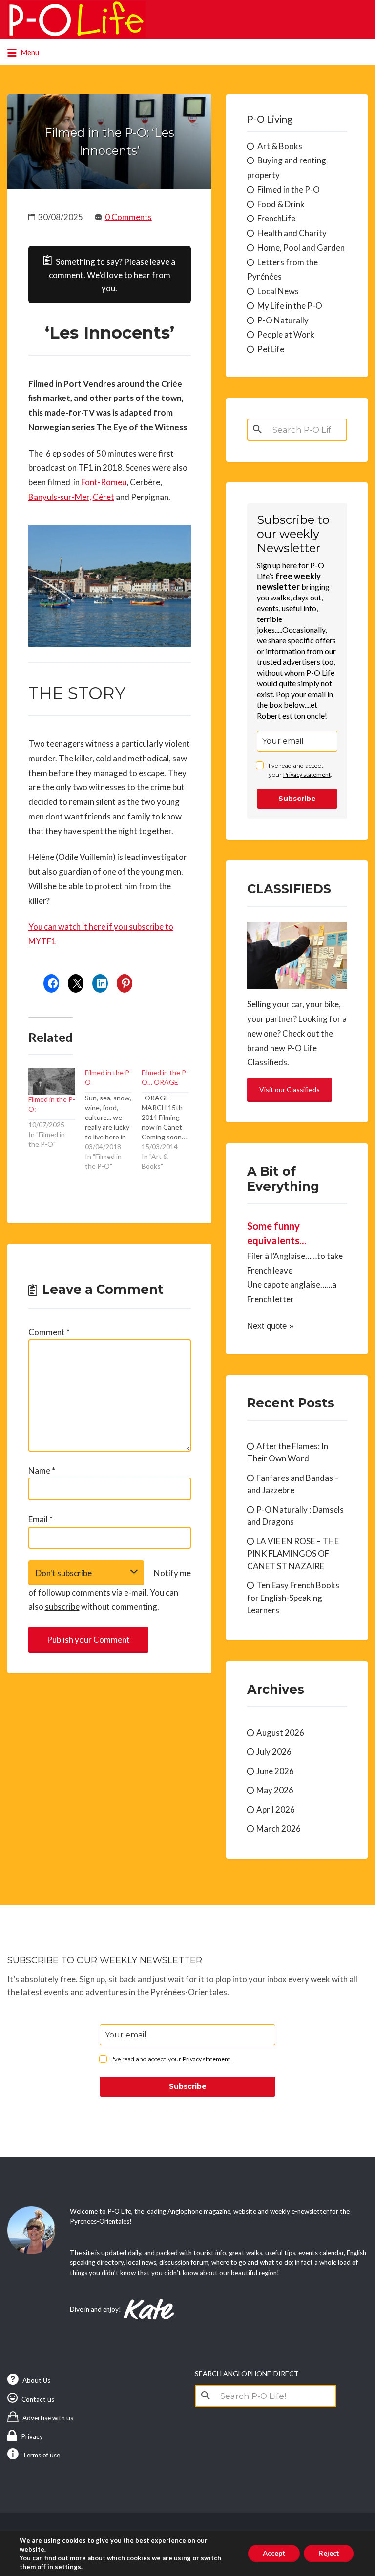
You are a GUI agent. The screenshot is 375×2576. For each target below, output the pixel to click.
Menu (29, 52)
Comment (49, 1332)
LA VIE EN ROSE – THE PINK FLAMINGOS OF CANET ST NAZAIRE (293, 1554)
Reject (329, 2553)
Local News (278, 291)
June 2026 (275, 1771)
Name (42, 1470)
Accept (274, 2553)
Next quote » (270, 1326)
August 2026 (280, 1732)
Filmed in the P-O (289, 190)
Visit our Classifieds (290, 1089)
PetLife (271, 349)
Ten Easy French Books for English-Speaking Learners (293, 1598)
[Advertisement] (109, 1762)
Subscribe (297, 799)
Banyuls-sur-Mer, (60, 497)
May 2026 (275, 1790)
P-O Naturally (283, 320)
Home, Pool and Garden (301, 248)
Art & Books (280, 146)
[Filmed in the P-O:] (52, 1081)
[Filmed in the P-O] (113, 1120)
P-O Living (270, 119)
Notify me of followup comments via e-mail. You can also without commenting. (110, 1590)
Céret (104, 497)
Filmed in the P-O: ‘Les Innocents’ (109, 141)
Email (41, 1519)
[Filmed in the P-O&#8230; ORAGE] (170, 1120)
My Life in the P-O (290, 306)
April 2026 (276, 1809)
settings (68, 2567)
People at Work (286, 334)
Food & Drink (281, 204)
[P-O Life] (76, 20)
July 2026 (274, 1751)
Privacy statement (307, 774)
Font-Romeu (104, 482)
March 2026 (279, 1828)
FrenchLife (276, 218)
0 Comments (128, 217)
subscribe (62, 1607)
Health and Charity (292, 233)
